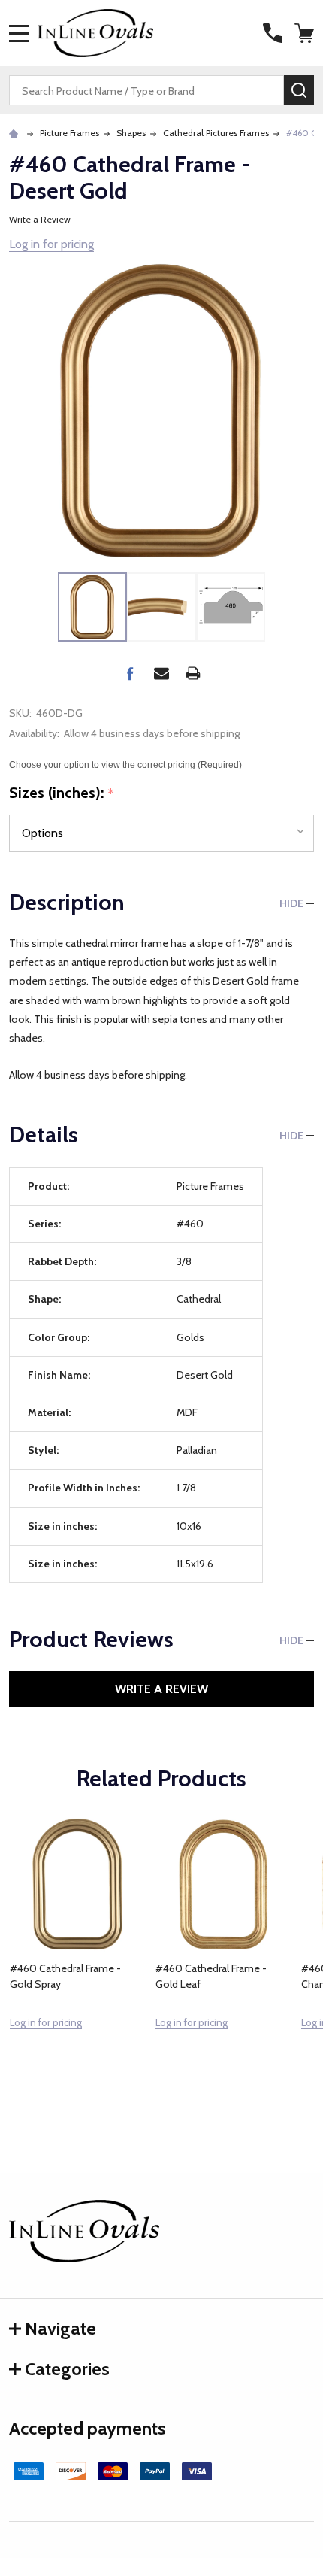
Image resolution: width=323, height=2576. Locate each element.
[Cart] (306, 33)
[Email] (161, 673)
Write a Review (40, 219)
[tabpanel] (77, 1956)
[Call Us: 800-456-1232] (273, 33)
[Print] (193, 673)
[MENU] (19, 33)
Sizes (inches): (62, 793)
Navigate (60, 2328)
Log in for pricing (51, 244)
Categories (67, 2369)
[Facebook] (130, 673)
